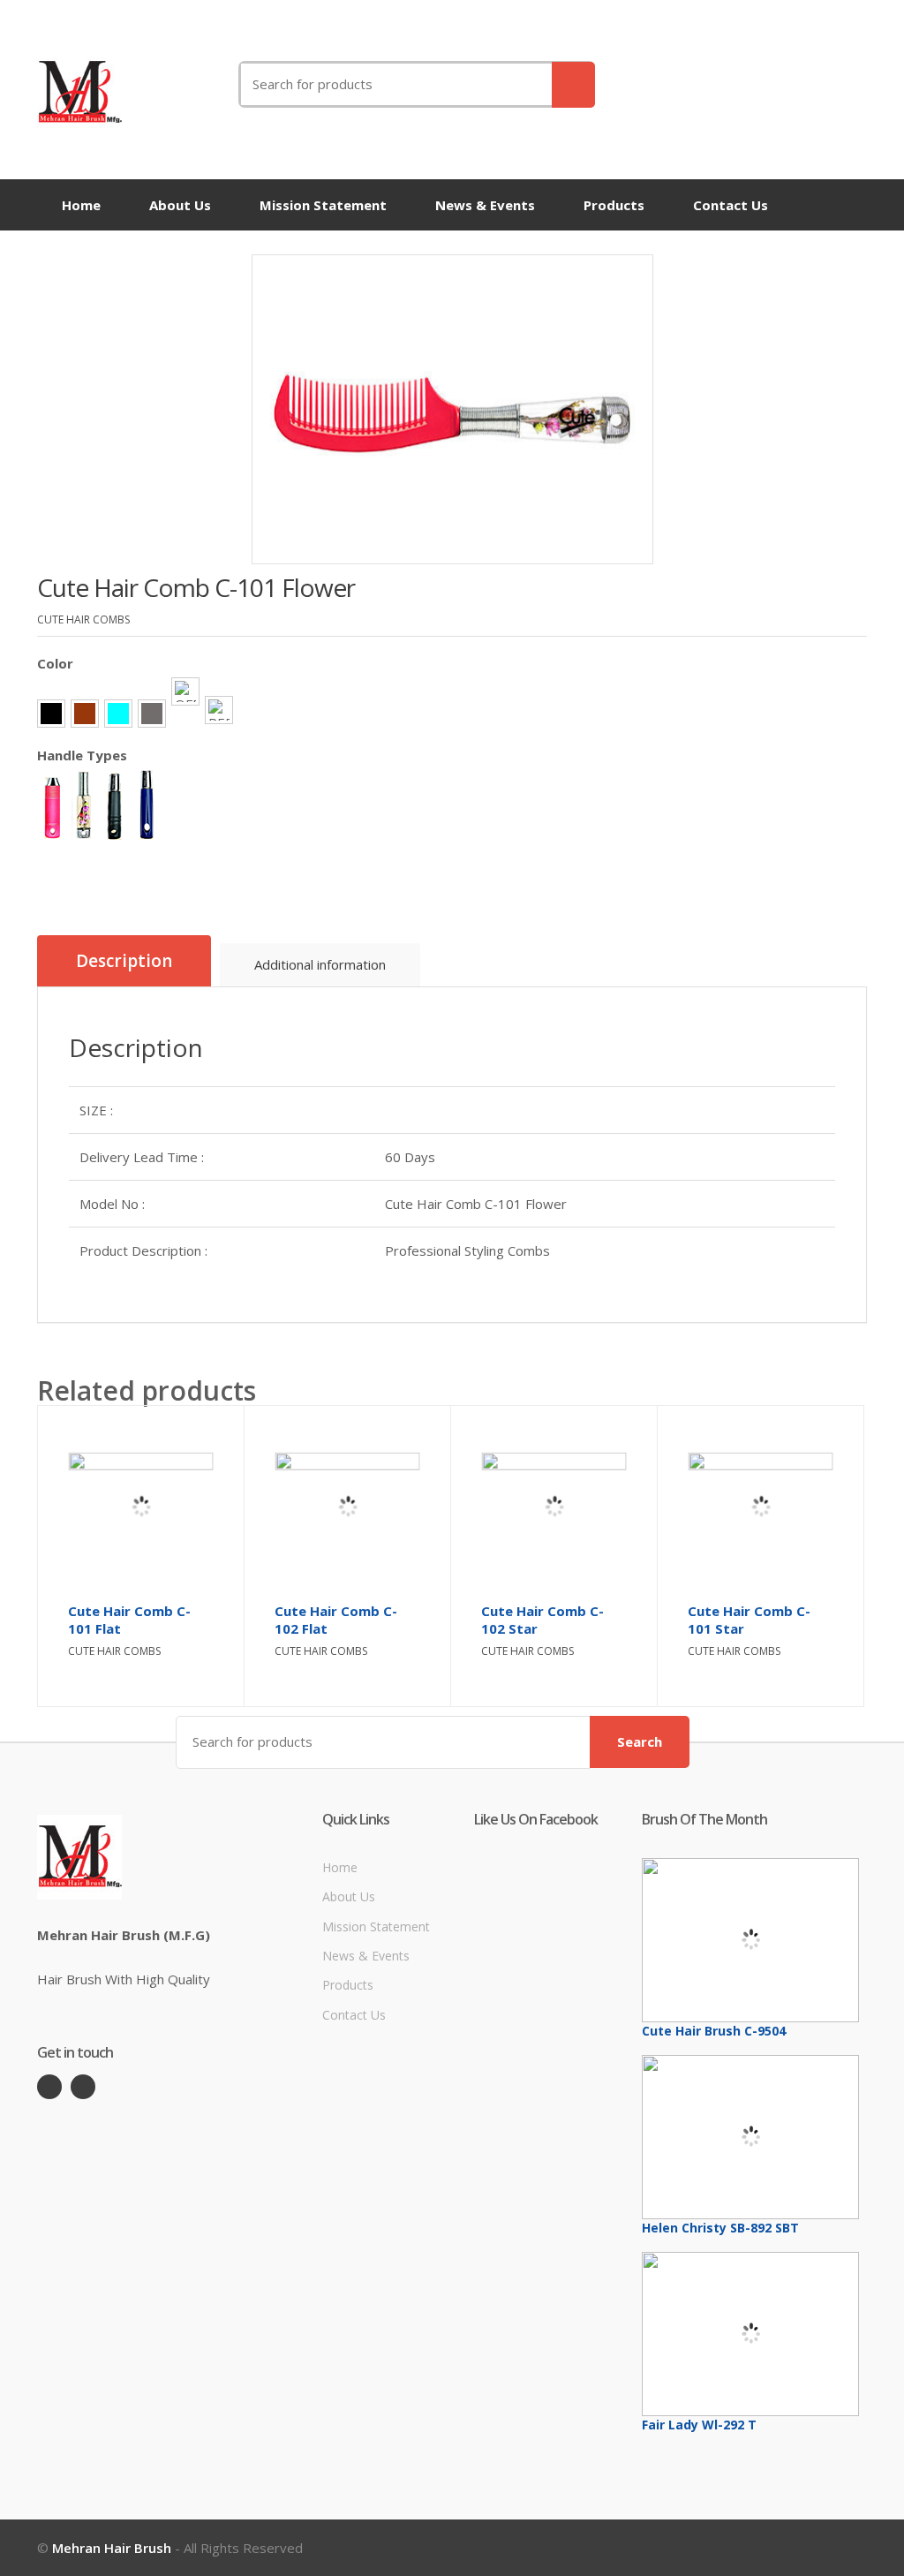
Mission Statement (323, 205)
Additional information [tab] (320, 964)
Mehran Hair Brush (112, 2548)
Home (81, 205)
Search (640, 1741)
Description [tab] (124, 961)
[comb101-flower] (452, 409)
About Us (180, 205)
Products (614, 205)
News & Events (485, 205)
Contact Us (731, 205)
